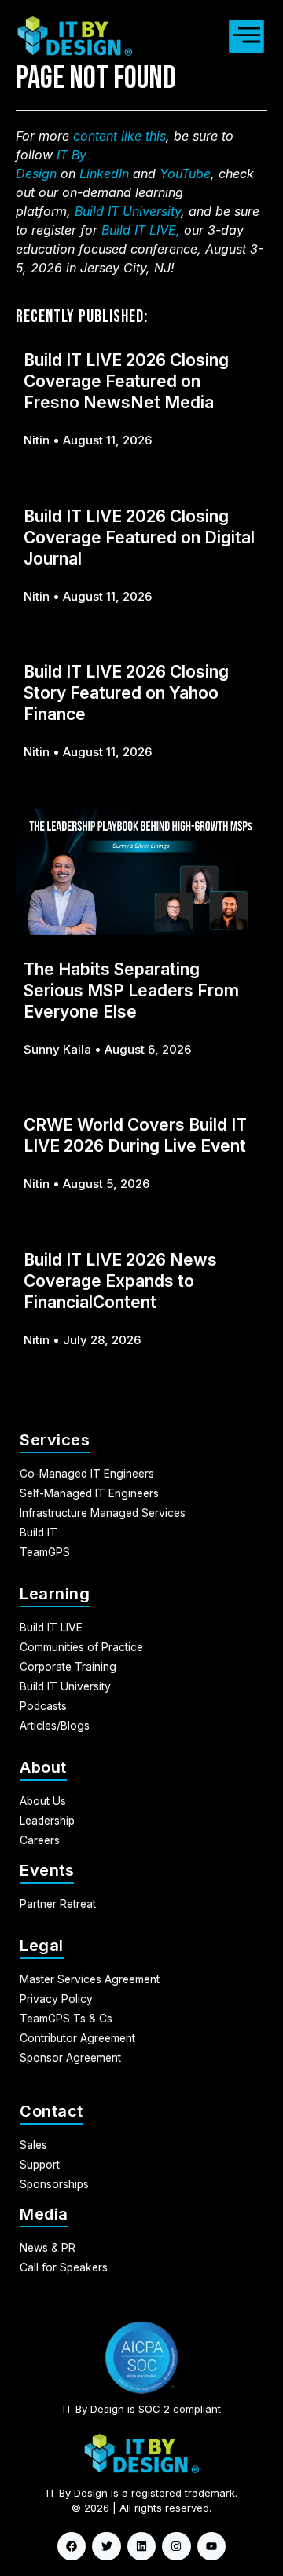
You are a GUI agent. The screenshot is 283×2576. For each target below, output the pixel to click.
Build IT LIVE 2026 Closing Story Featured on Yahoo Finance (126, 693)
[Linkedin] (141, 2546)
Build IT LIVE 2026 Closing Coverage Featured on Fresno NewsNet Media (126, 381)
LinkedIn (104, 174)
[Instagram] (176, 2546)
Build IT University (128, 211)
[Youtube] (211, 2546)
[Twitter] (106, 2546)
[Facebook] (72, 2546)
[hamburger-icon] (246, 37)
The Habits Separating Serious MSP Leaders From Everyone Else (131, 990)
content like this (119, 136)
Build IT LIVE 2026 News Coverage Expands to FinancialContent (120, 1281)
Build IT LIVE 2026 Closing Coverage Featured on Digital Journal (139, 537)
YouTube (185, 174)
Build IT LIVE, (141, 230)
